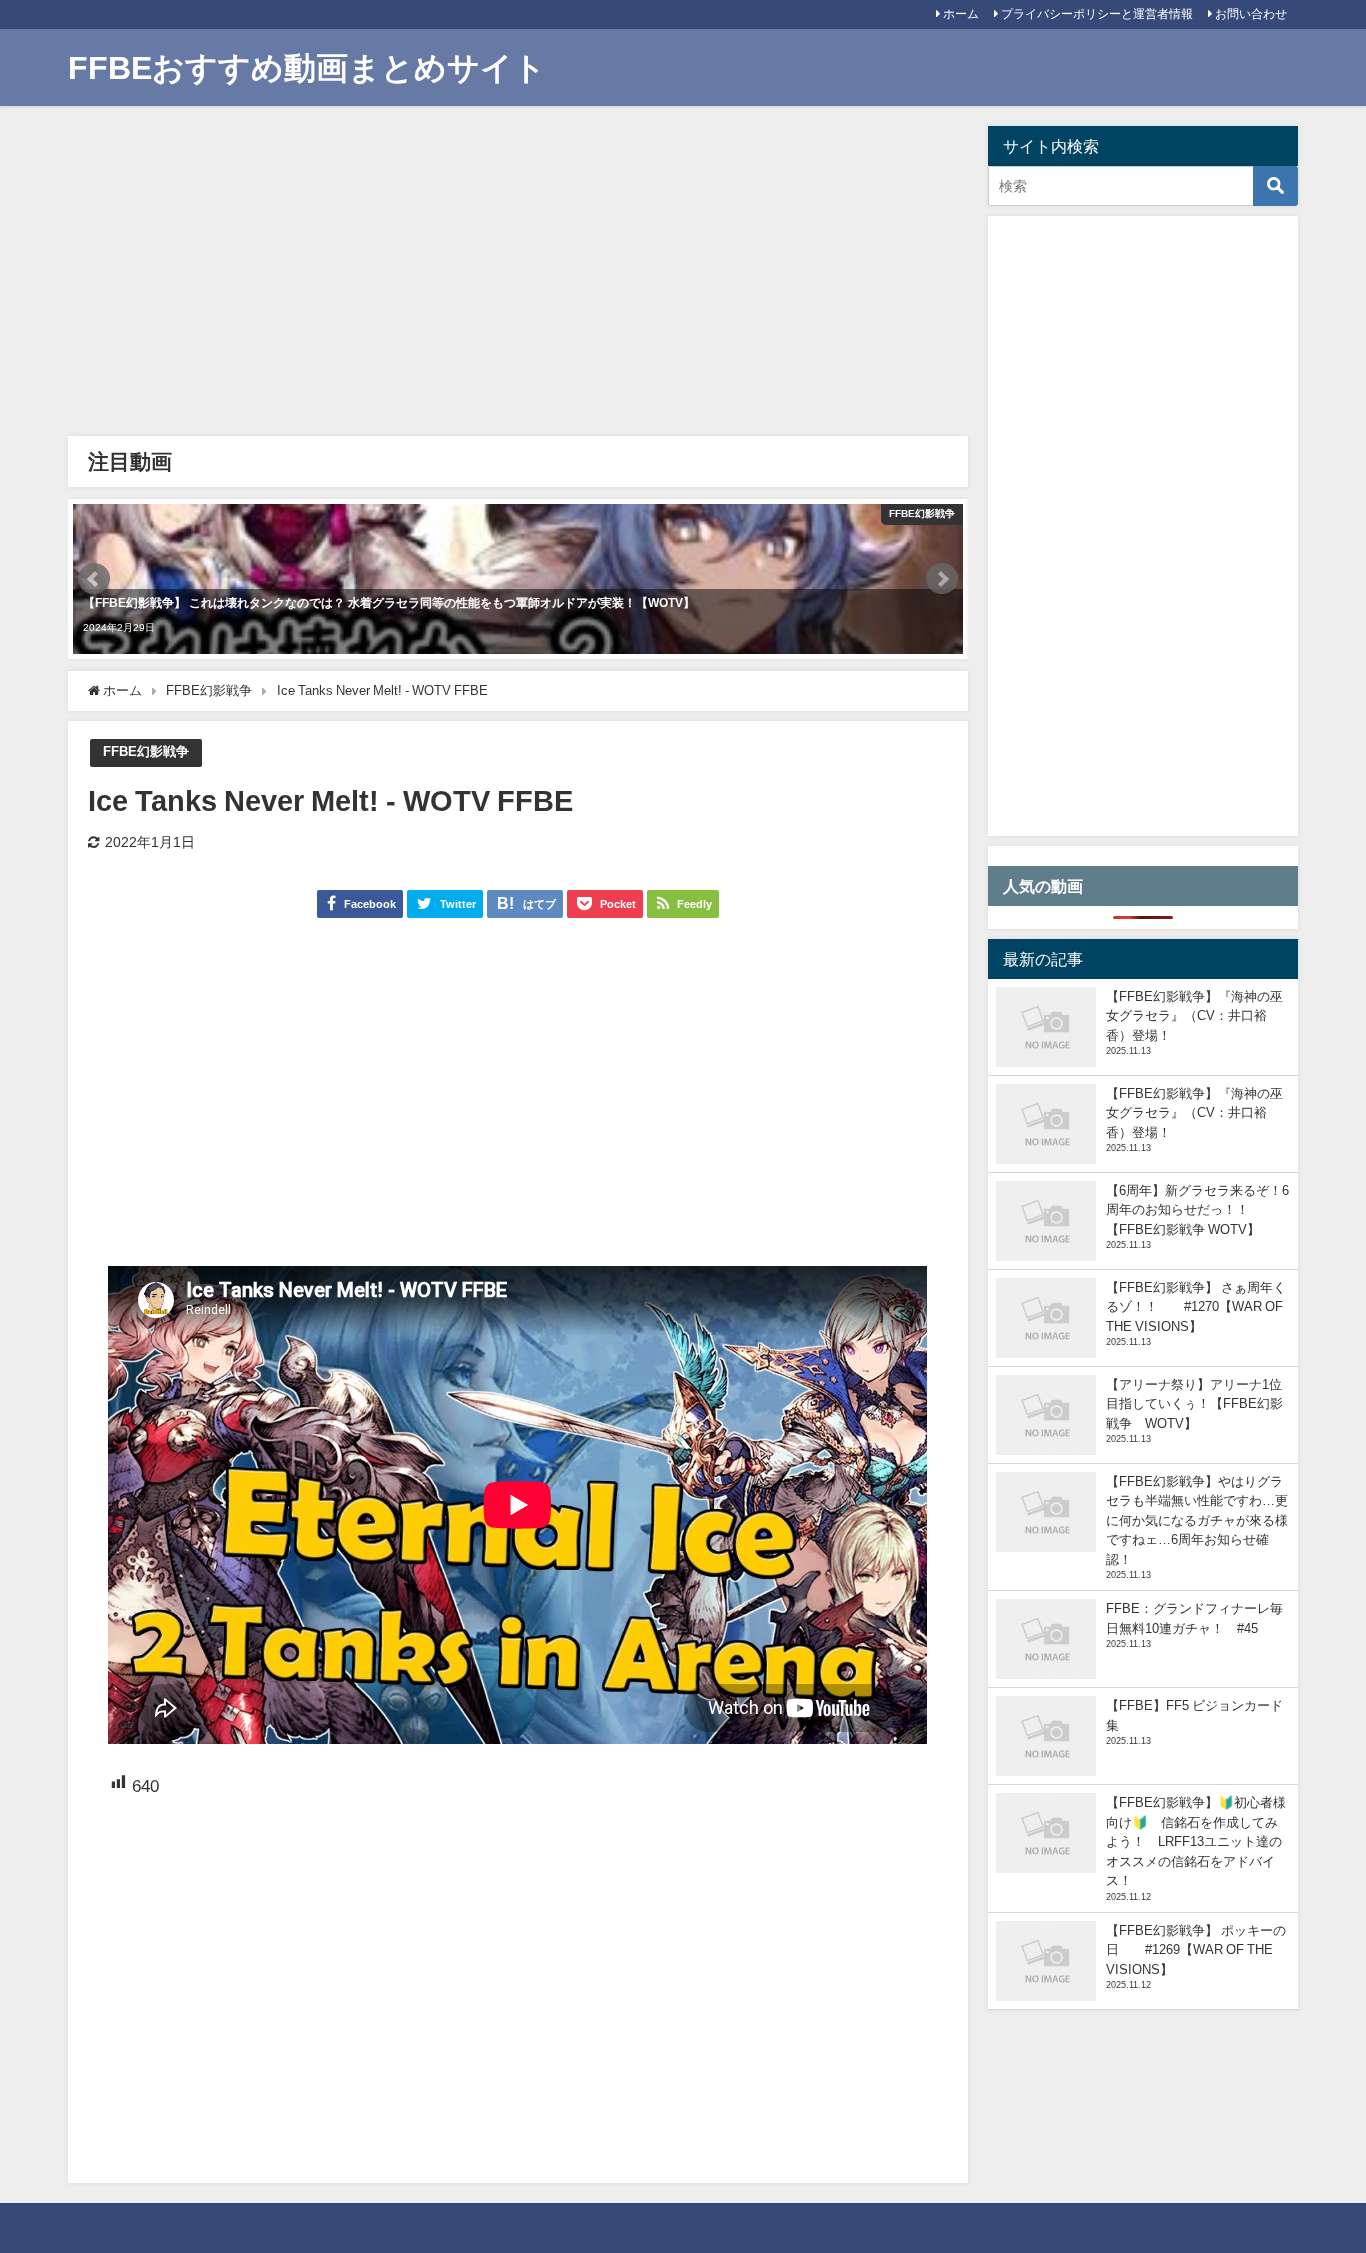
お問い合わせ (1251, 14)
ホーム (961, 14)
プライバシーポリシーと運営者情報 (1097, 14)
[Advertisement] (517, 276)
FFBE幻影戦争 (146, 751)
